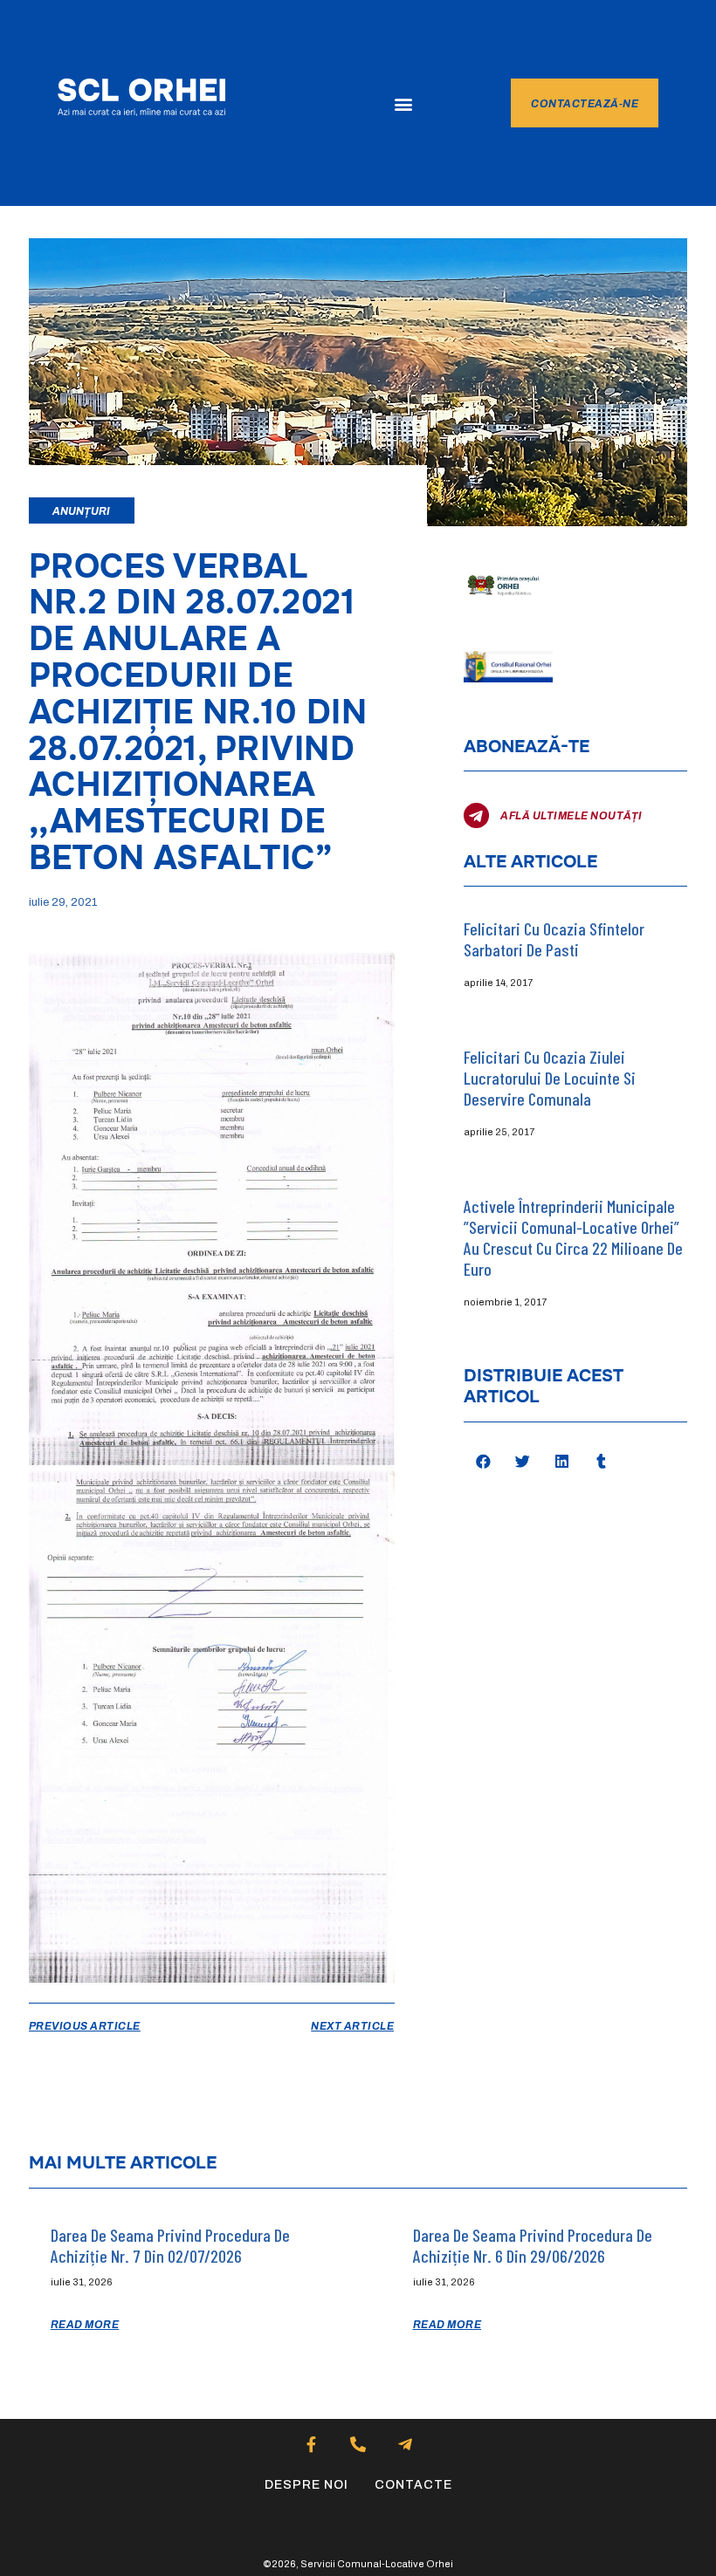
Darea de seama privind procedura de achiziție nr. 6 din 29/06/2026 (533, 2245)
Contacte (413, 2485)
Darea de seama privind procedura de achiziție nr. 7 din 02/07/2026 (170, 2245)
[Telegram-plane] (405, 2445)
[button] (404, 103)
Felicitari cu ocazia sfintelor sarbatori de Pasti (554, 939)
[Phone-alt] (358, 2445)
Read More (85, 2325)
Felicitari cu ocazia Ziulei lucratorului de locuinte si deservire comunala (550, 1078)
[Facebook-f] (311, 2445)
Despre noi (306, 2485)
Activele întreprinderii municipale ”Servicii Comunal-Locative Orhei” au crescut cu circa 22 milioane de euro (573, 1237)
